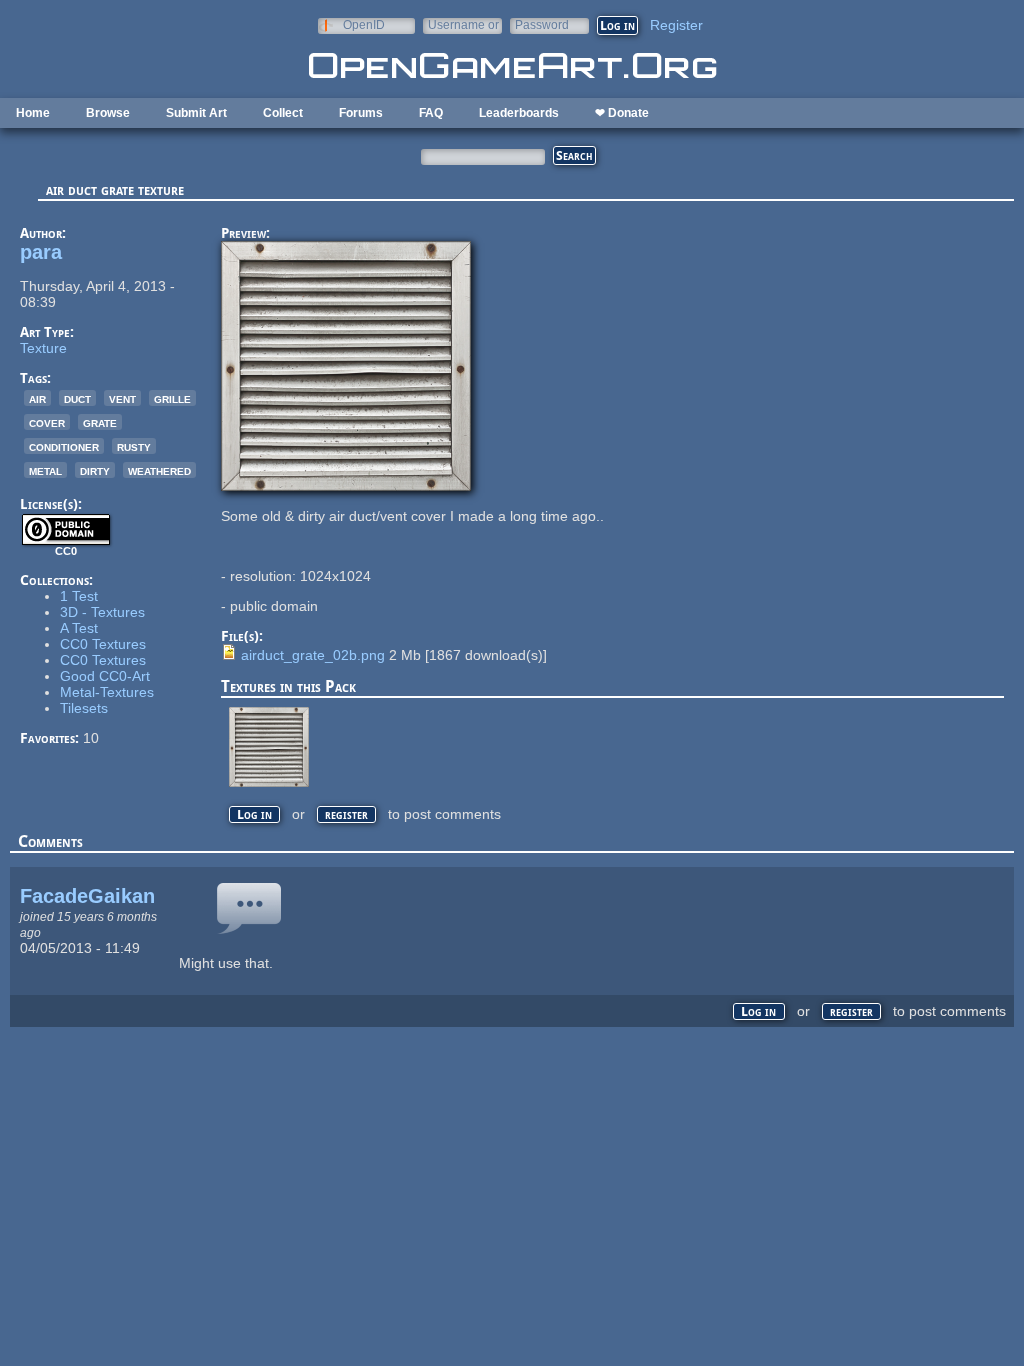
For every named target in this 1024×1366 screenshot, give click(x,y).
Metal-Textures (107, 692)
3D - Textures (102, 612)
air (37, 398)
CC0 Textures (103, 644)
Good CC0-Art (105, 676)
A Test (79, 628)
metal (45, 470)
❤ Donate (622, 113)
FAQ (431, 113)
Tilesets (84, 708)
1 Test (79, 596)
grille (172, 398)
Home (33, 113)
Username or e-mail (463, 24)
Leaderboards (519, 113)
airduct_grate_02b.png (313, 655)
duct (77, 398)
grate (100, 422)
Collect (283, 113)
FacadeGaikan (87, 896)
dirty (95, 470)
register (346, 814)
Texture (43, 348)
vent (122, 398)
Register (676, 25)
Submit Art (196, 113)
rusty (134, 446)
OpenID (364, 24)
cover (47, 422)
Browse (108, 113)
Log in (254, 814)
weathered (159, 470)
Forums (361, 113)
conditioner (64, 446)
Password (542, 24)
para (41, 252)
